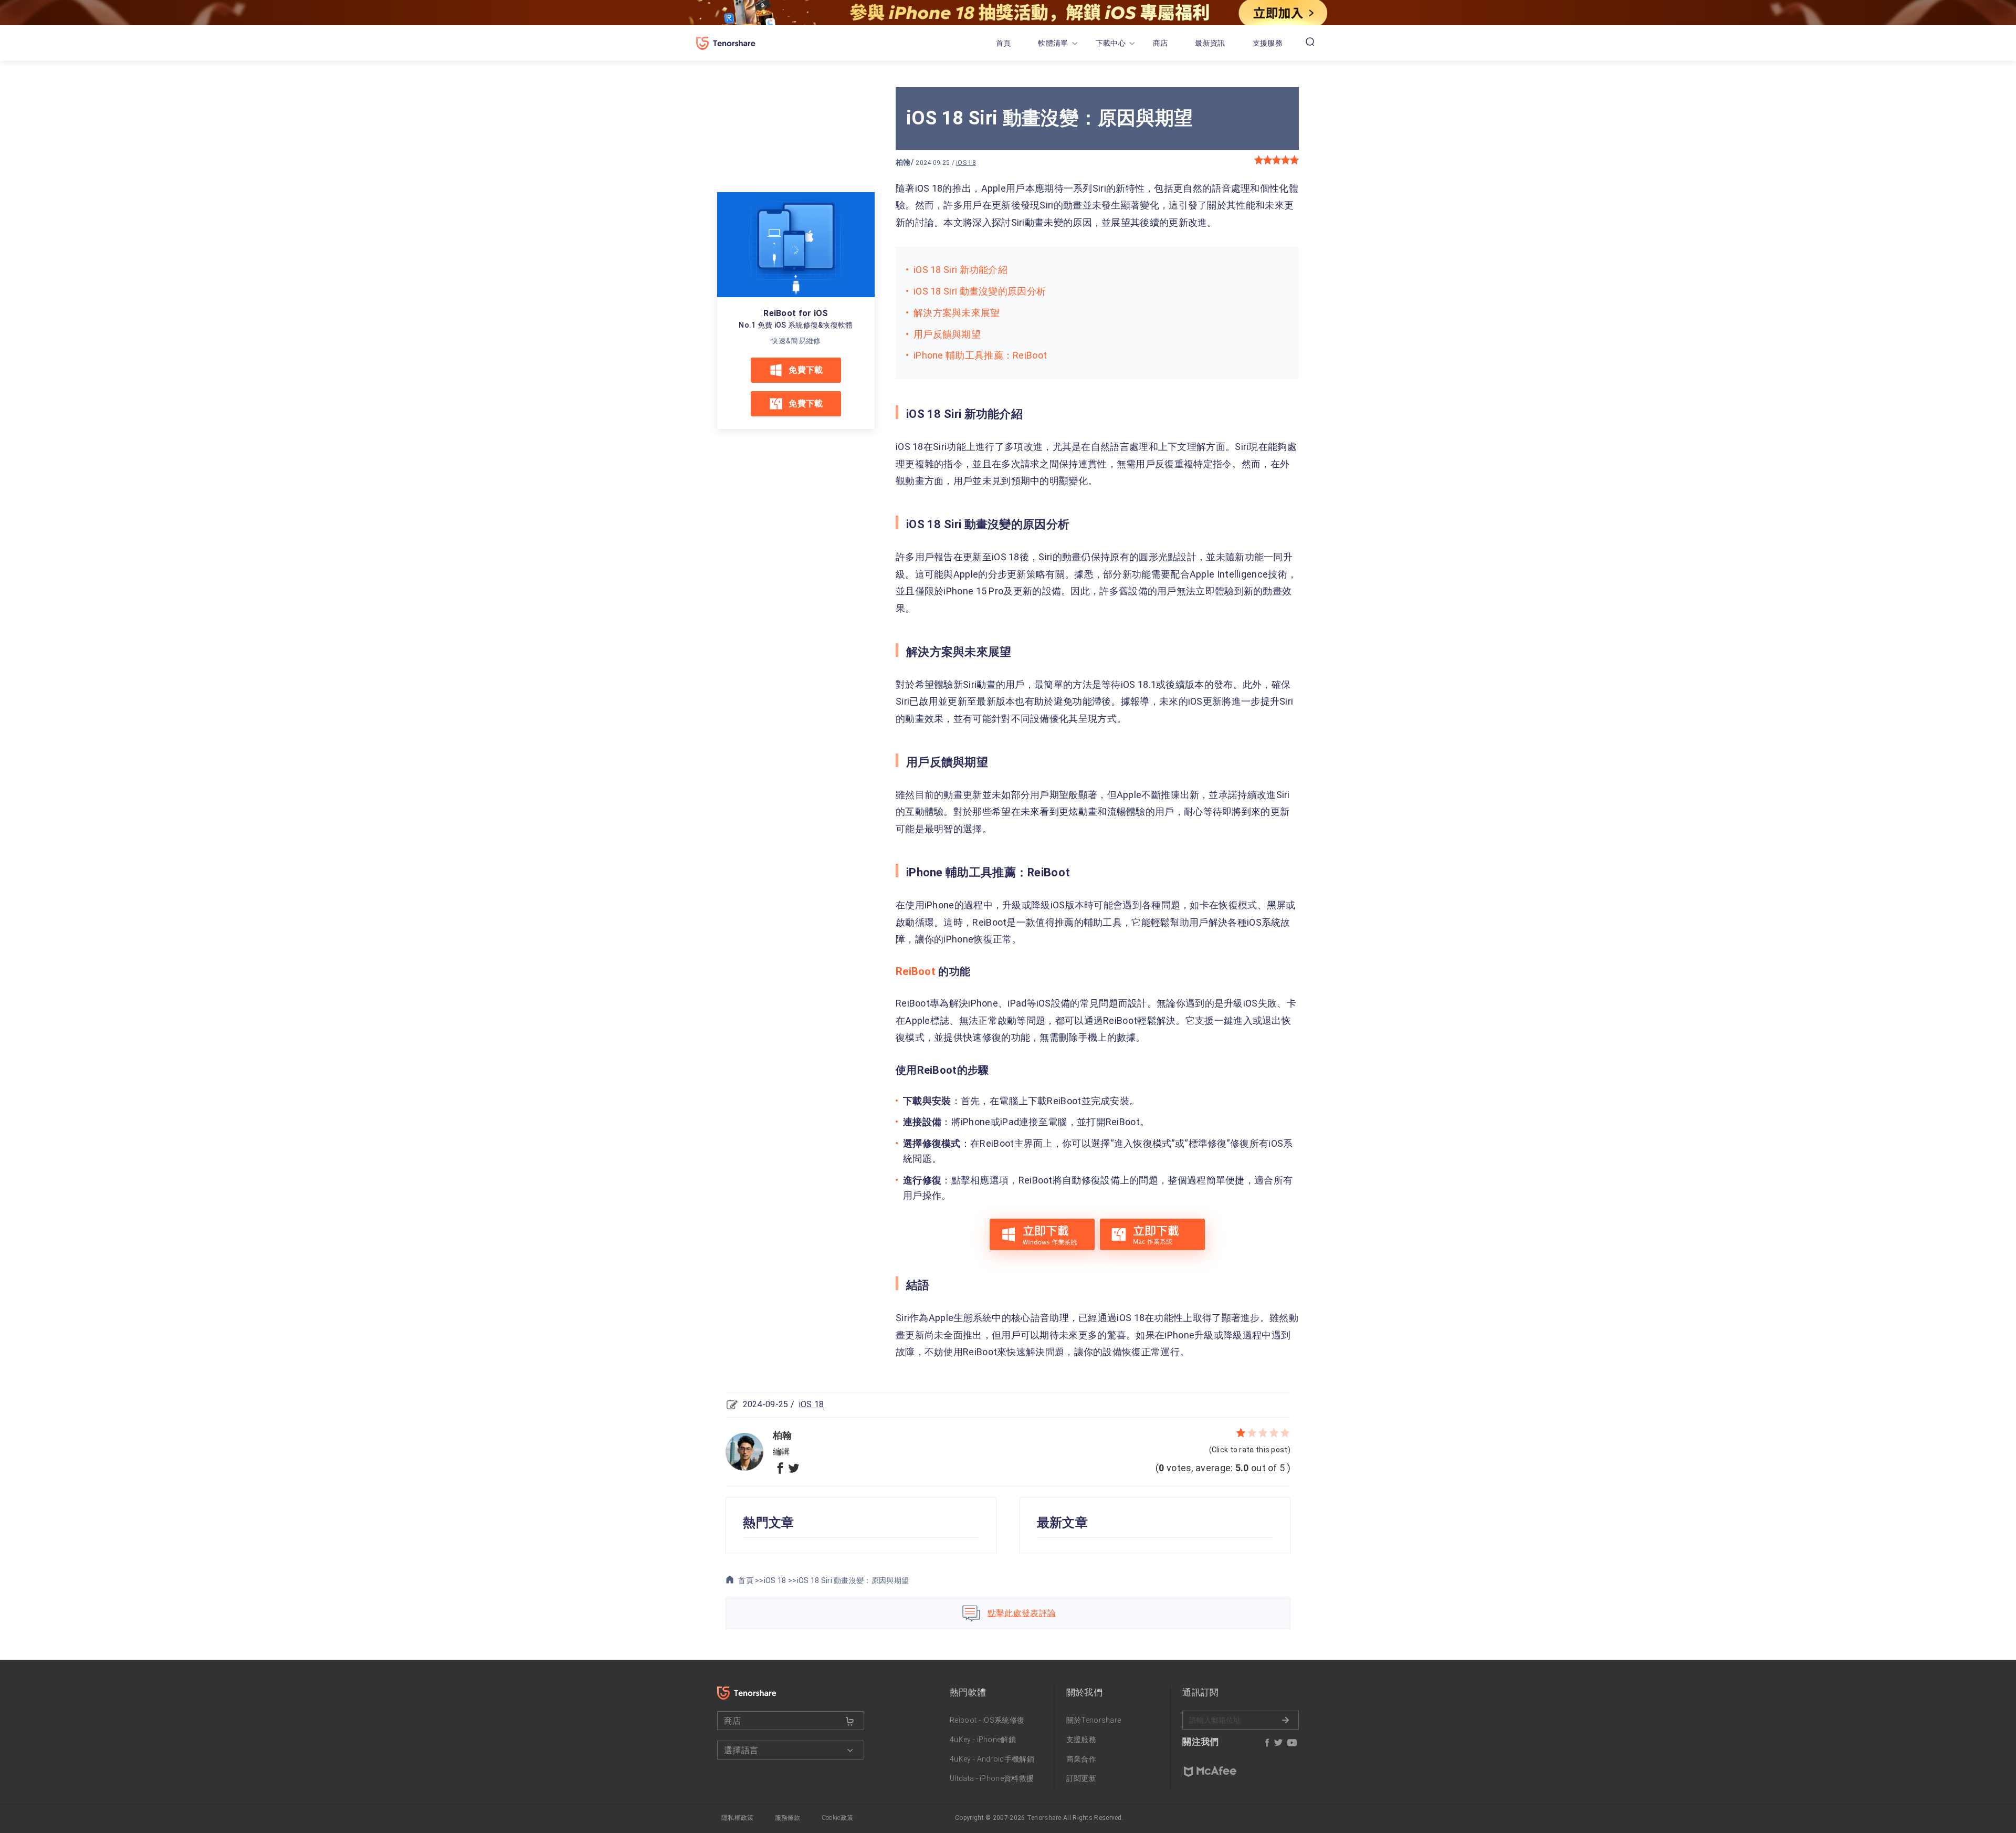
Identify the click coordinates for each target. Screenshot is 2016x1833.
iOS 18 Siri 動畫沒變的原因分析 (980, 291)
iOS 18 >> (780, 1580)
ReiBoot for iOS (796, 313)
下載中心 (1111, 43)
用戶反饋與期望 (947, 334)
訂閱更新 (1081, 1778)
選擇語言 (741, 1750)
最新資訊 (1210, 43)
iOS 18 (966, 163)
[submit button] (850, 1721)
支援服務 (1268, 43)
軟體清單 (1053, 43)
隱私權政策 (738, 1818)
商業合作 (1081, 1759)
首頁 (1004, 43)
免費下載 (806, 370)
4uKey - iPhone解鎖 (983, 1740)
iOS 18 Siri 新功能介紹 (960, 270)
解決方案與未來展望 (957, 313)
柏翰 (903, 162)
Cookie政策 (837, 1818)
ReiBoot (916, 971)
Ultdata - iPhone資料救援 (992, 1778)
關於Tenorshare (1094, 1720)
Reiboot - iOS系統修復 (987, 1720)
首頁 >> (750, 1580)
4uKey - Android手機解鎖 (992, 1759)
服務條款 (788, 1818)
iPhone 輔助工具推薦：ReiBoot (980, 355)
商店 (1161, 43)
